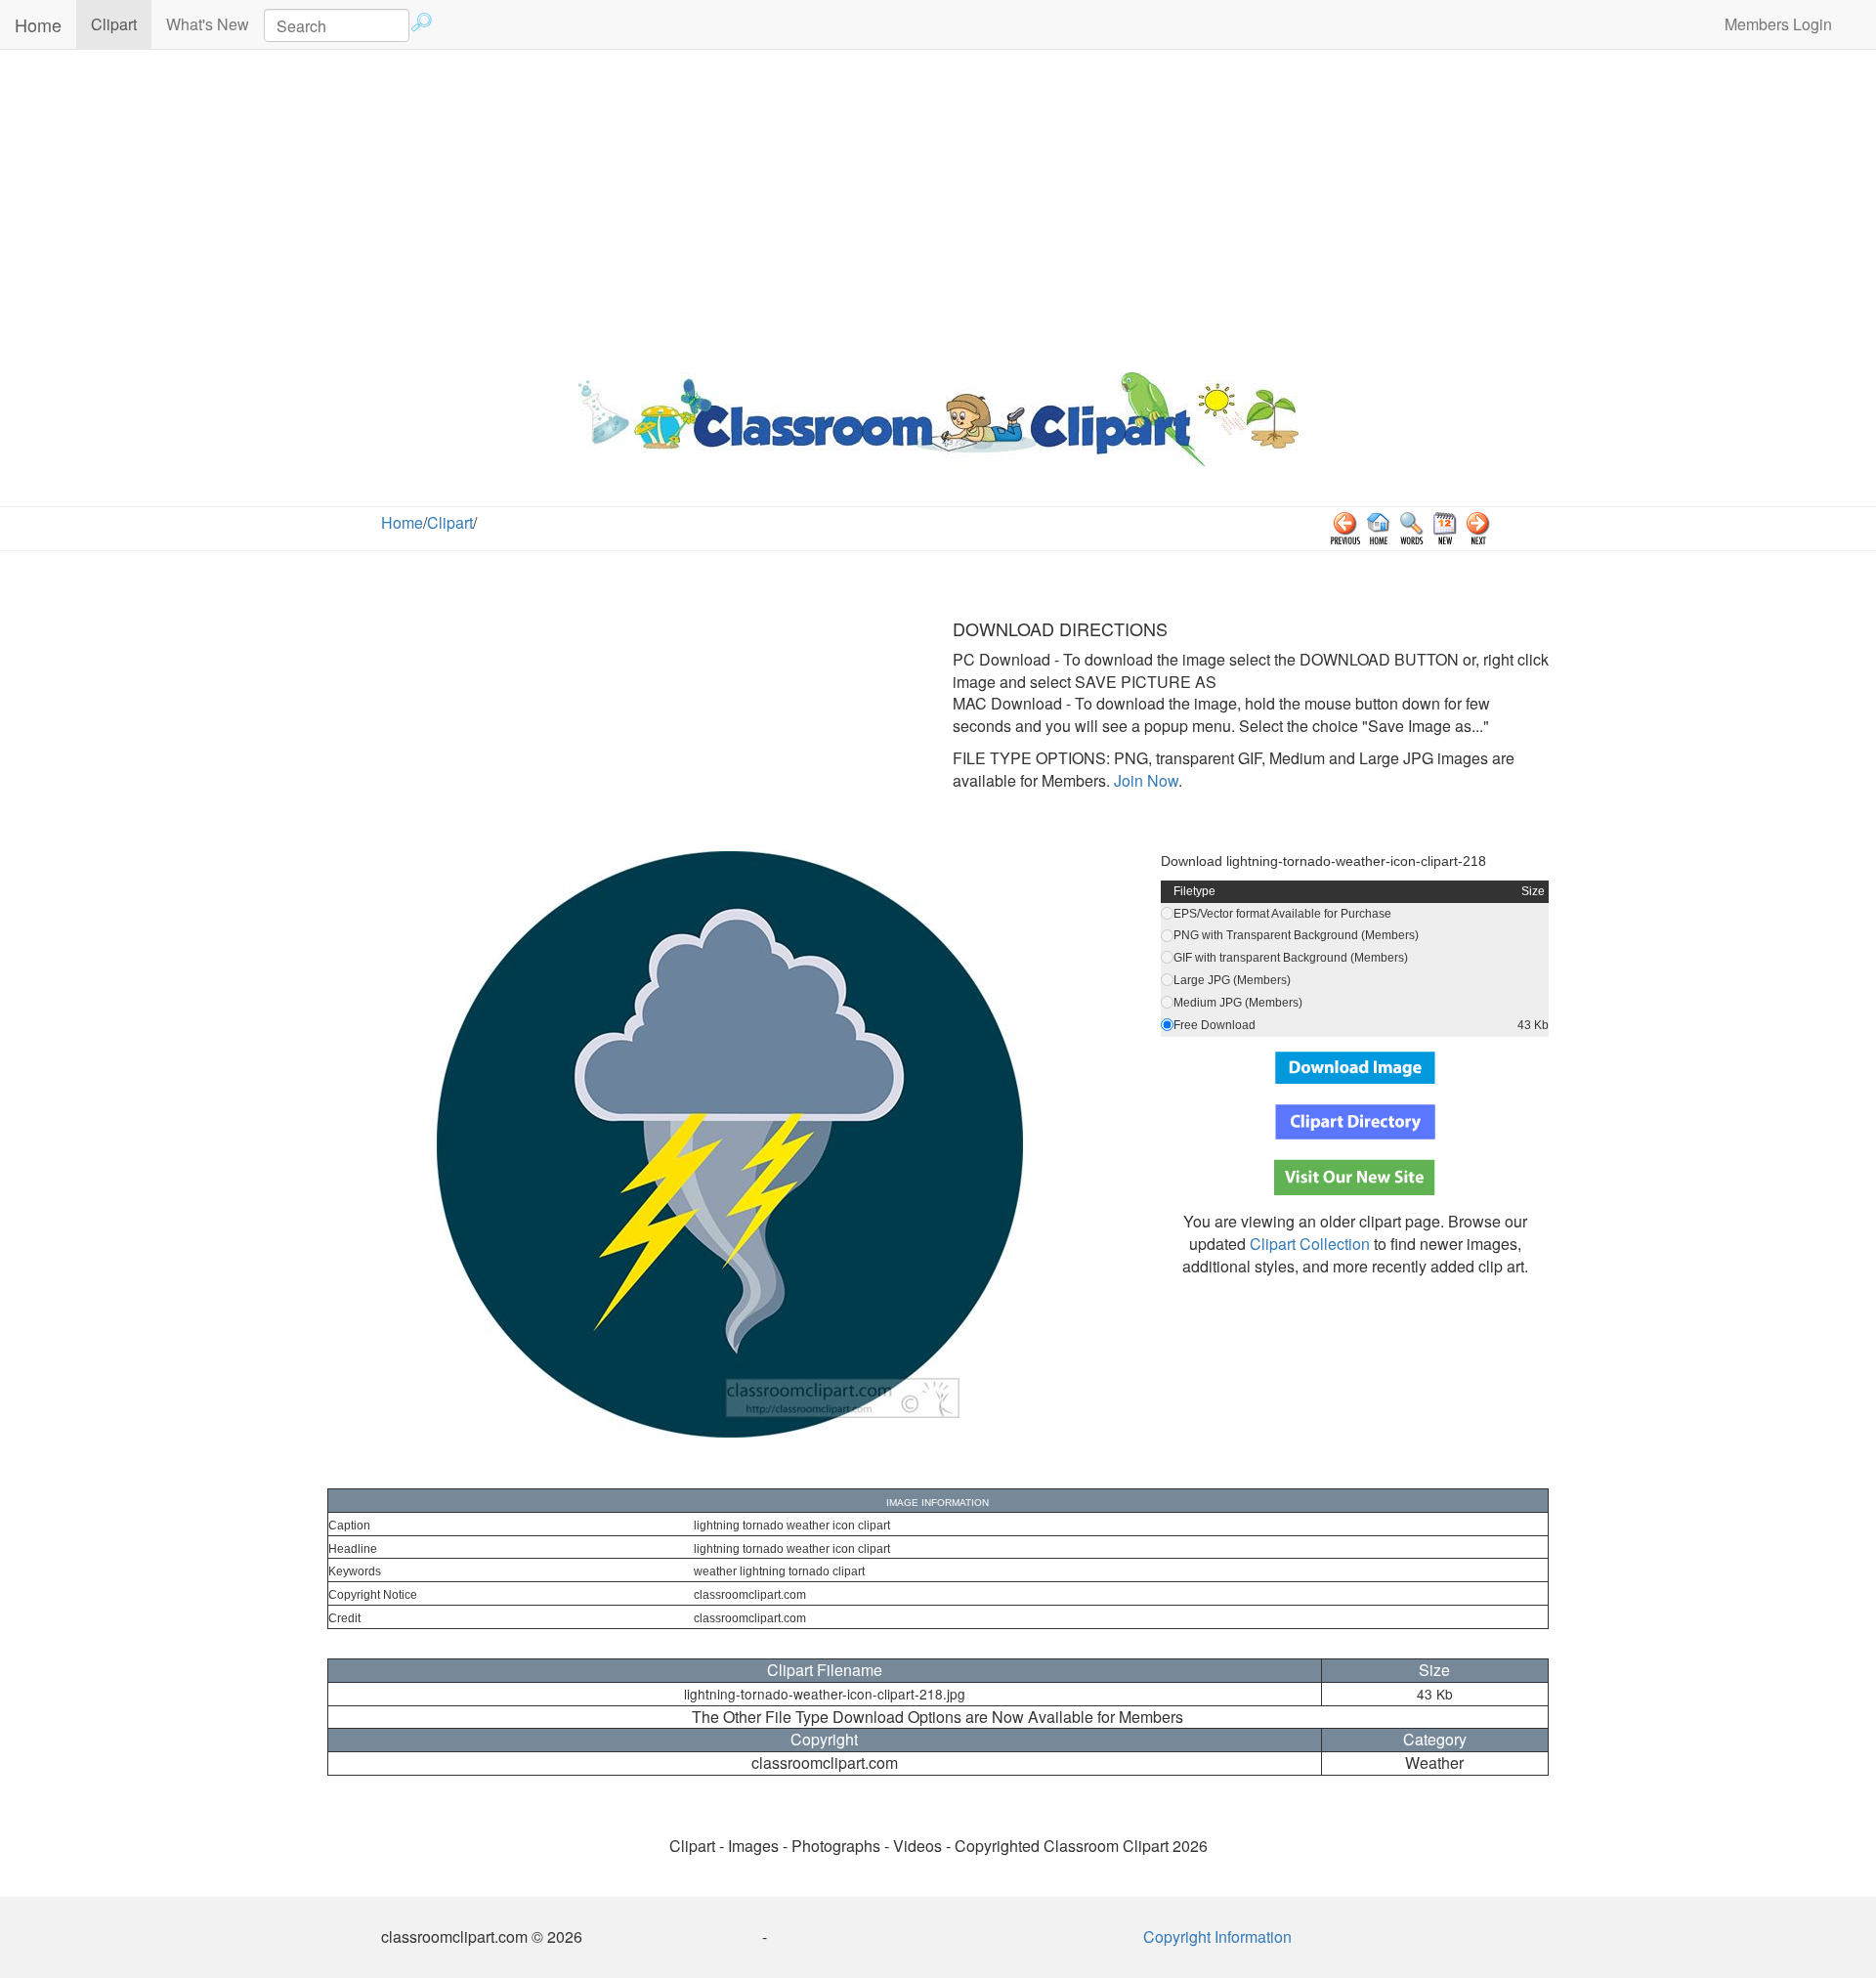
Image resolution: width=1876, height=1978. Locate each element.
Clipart (121, 23)
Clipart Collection (1310, 1244)
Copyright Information (1217, 1936)
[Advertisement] (938, 206)
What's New (208, 24)
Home (38, 24)
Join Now (1144, 780)
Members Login (1778, 24)
